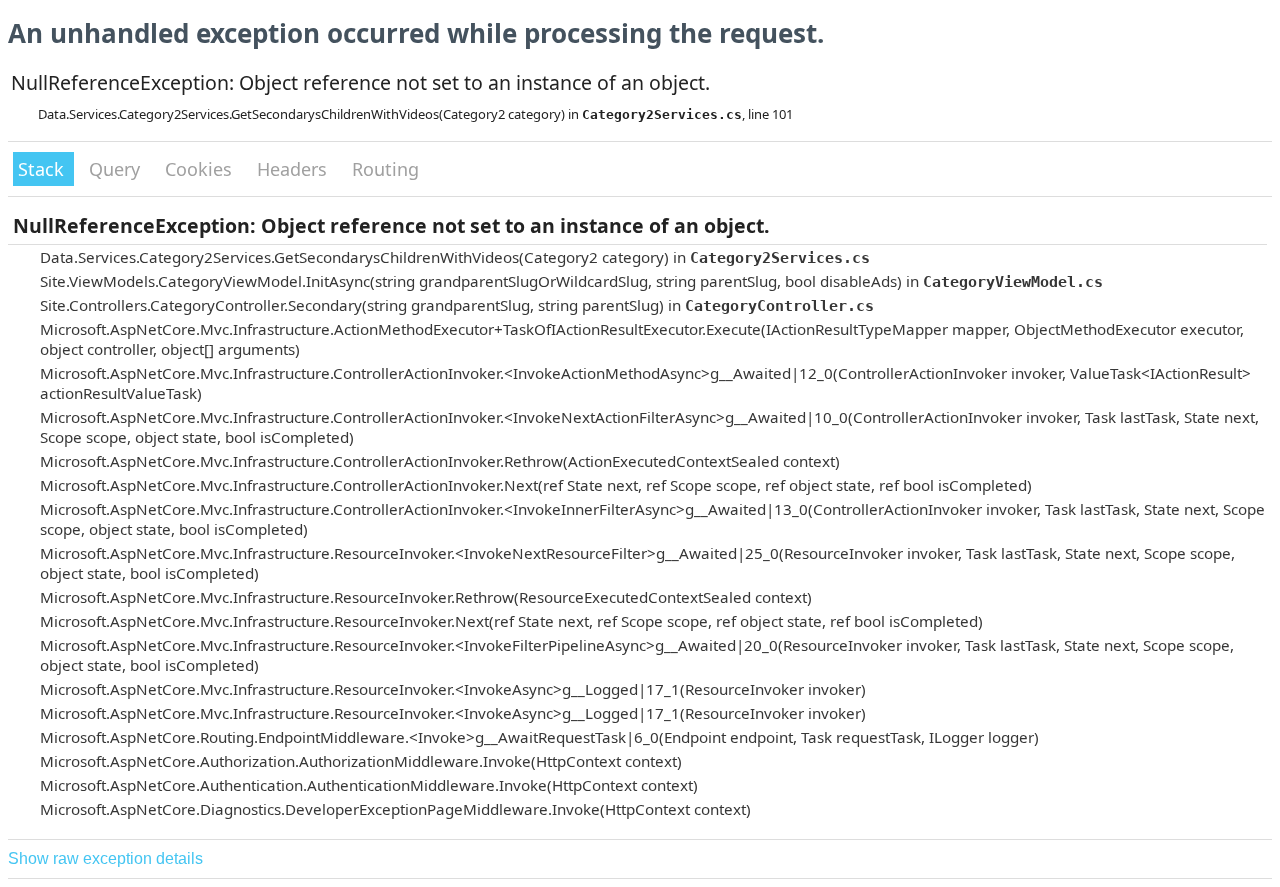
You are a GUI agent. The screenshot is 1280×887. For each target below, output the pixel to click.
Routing (385, 169)
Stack (43, 169)
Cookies (201, 169)
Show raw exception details (105, 858)
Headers (294, 169)
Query (117, 169)
